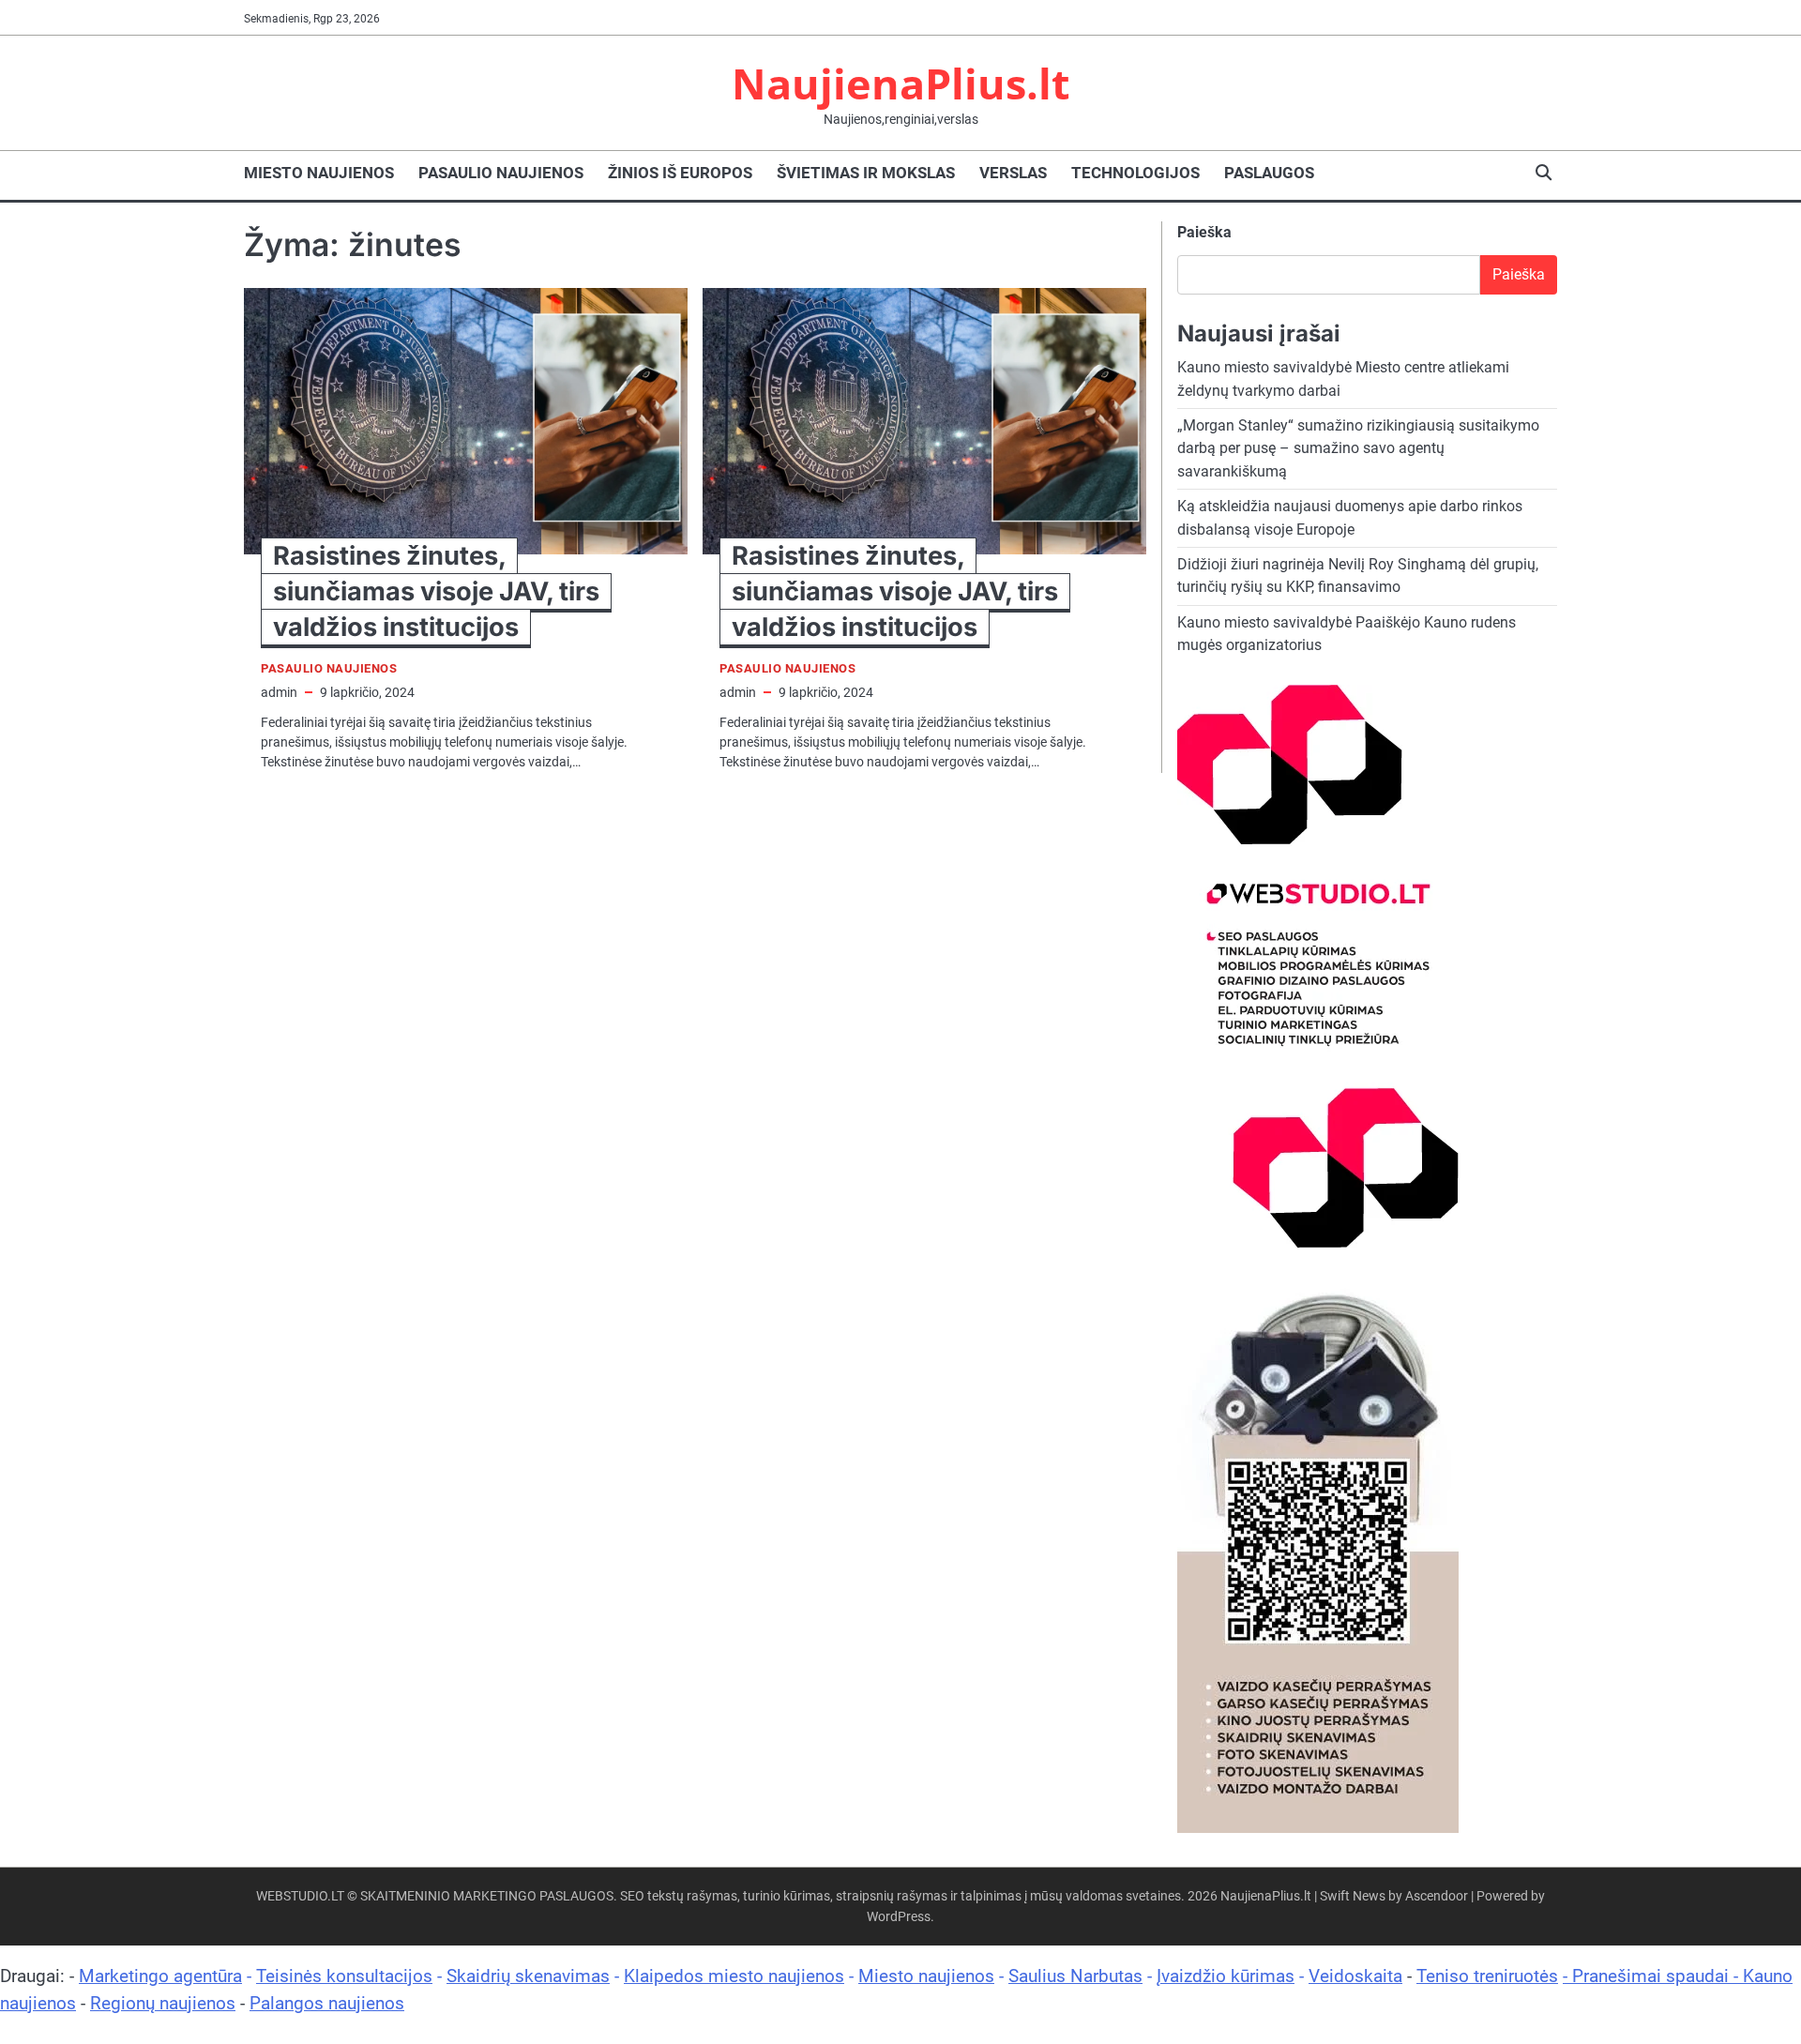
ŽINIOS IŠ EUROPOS (680, 173)
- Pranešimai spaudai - (1653, 1976)
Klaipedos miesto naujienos (734, 1976)
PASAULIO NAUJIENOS (501, 173)
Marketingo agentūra (160, 1976)
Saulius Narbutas (1075, 1976)
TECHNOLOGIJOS (1135, 173)
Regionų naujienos (163, 2003)
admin (279, 692)
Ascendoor (1437, 1896)
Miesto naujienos (926, 1976)
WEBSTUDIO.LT (300, 1896)
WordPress (899, 1916)
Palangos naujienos (327, 2003)
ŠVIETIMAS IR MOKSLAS (866, 173)
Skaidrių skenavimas (528, 1976)
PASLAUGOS (1269, 173)
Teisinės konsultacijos (344, 1976)
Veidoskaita (1355, 1976)
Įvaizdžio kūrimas (1226, 1976)
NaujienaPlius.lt (901, 83)
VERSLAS (1013, 173)
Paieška (1204, 232)
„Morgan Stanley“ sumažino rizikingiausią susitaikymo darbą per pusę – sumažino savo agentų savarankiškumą (1358, 448)
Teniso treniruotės (1487, 1976)
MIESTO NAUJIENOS (319, 173)
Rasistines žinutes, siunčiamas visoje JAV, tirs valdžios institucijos (436, 591)
